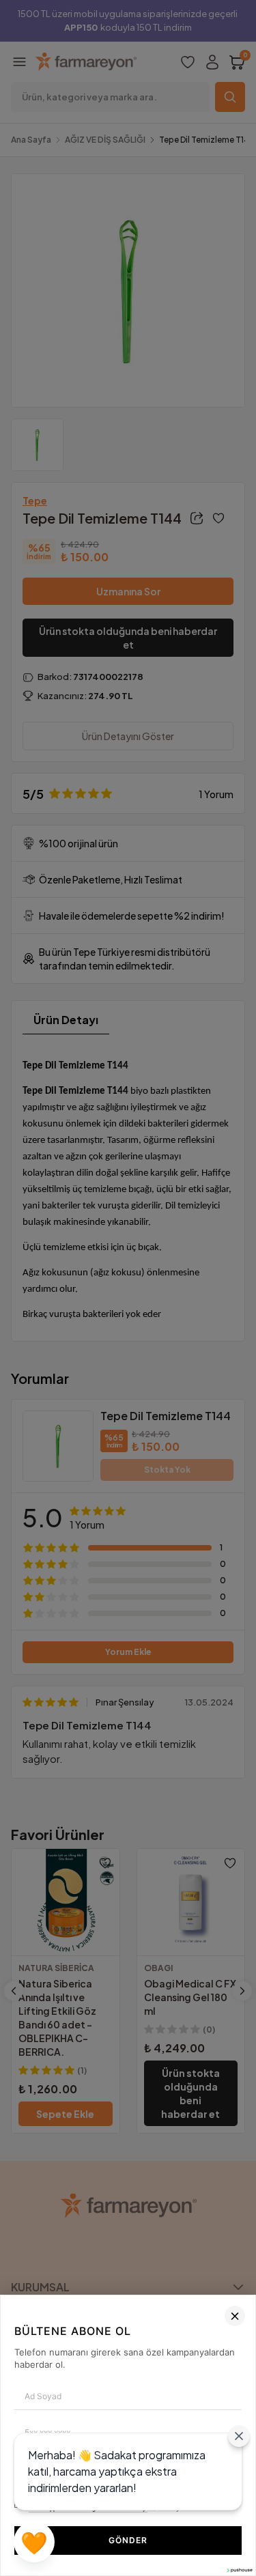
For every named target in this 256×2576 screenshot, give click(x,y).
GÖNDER (128, 2540)
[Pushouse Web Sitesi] (239, 2570)
